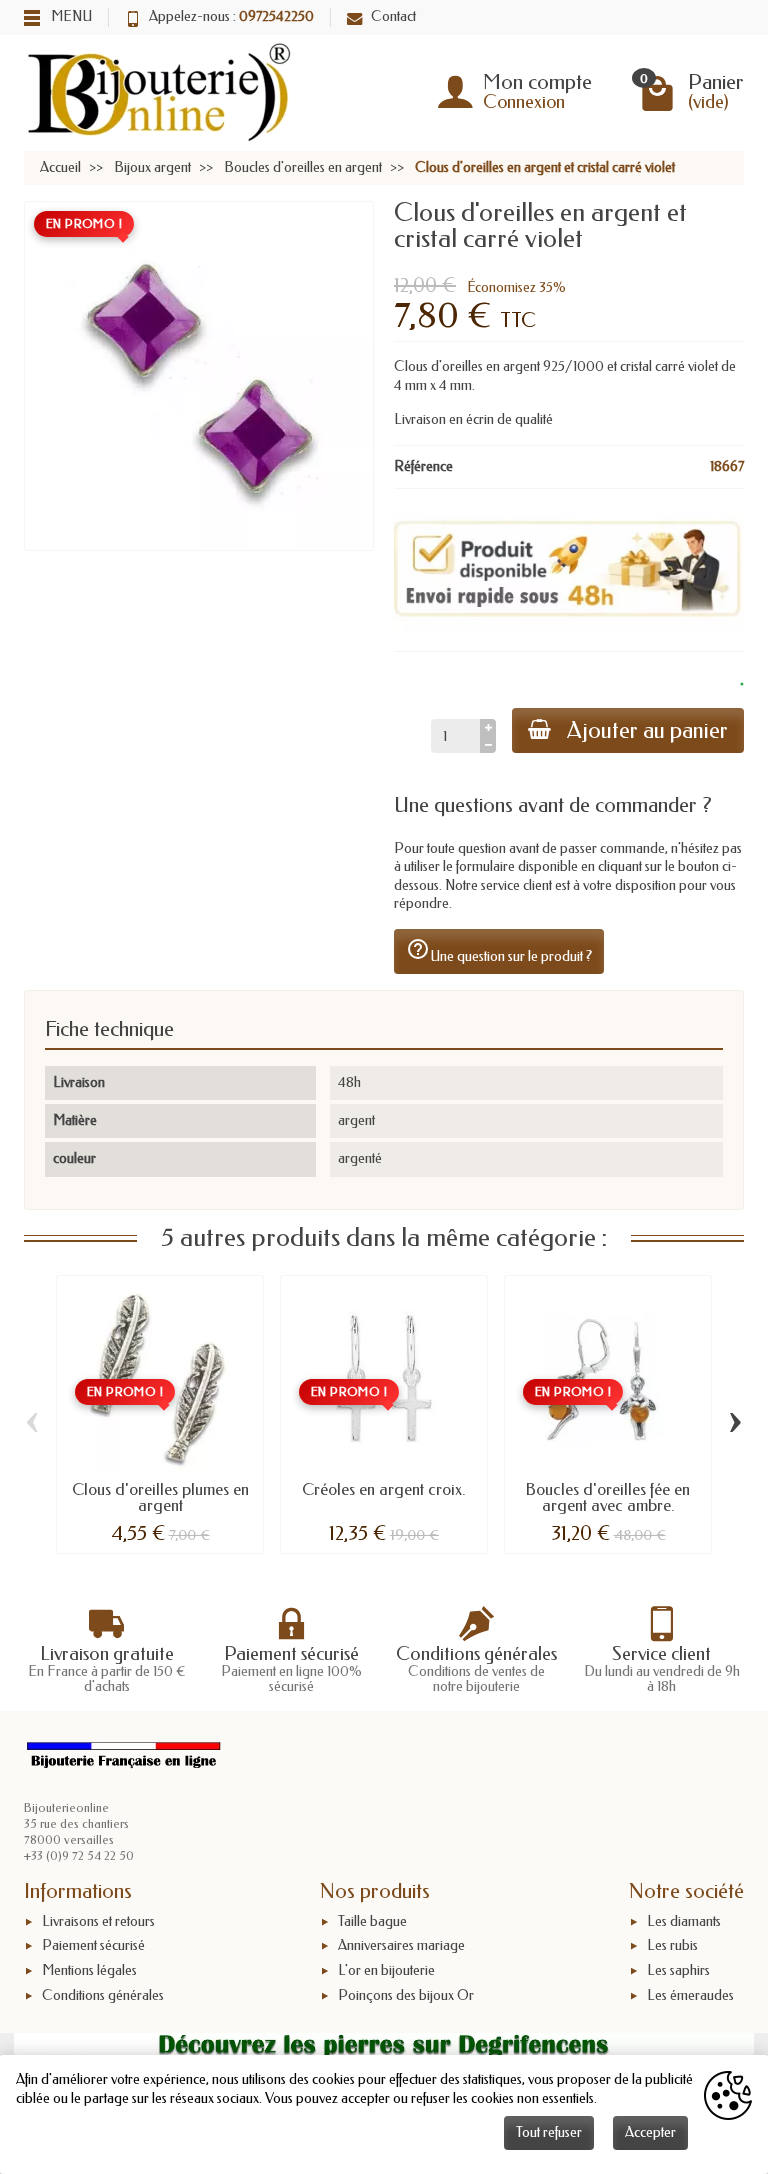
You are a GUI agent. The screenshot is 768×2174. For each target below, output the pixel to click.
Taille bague (372, 1921)
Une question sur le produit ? (499, 951)
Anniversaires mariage (401, 1946)
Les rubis (672, 1946)
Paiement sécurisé (93, 1946)
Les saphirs (678, 1970)
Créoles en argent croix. (384, 1489)
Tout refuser (549, 2132)
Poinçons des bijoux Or (406, 1995)
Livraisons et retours (98, 1921)
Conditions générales (103, 1995)
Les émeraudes (690, 1995)
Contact (393, 16)
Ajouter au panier (647, 730)
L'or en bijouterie (386, 1970)
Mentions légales (89, 1970)
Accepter (650, 2132)
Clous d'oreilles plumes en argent (160, 1497)
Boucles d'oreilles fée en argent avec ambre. (608, 1497)
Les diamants (684, 1921)
